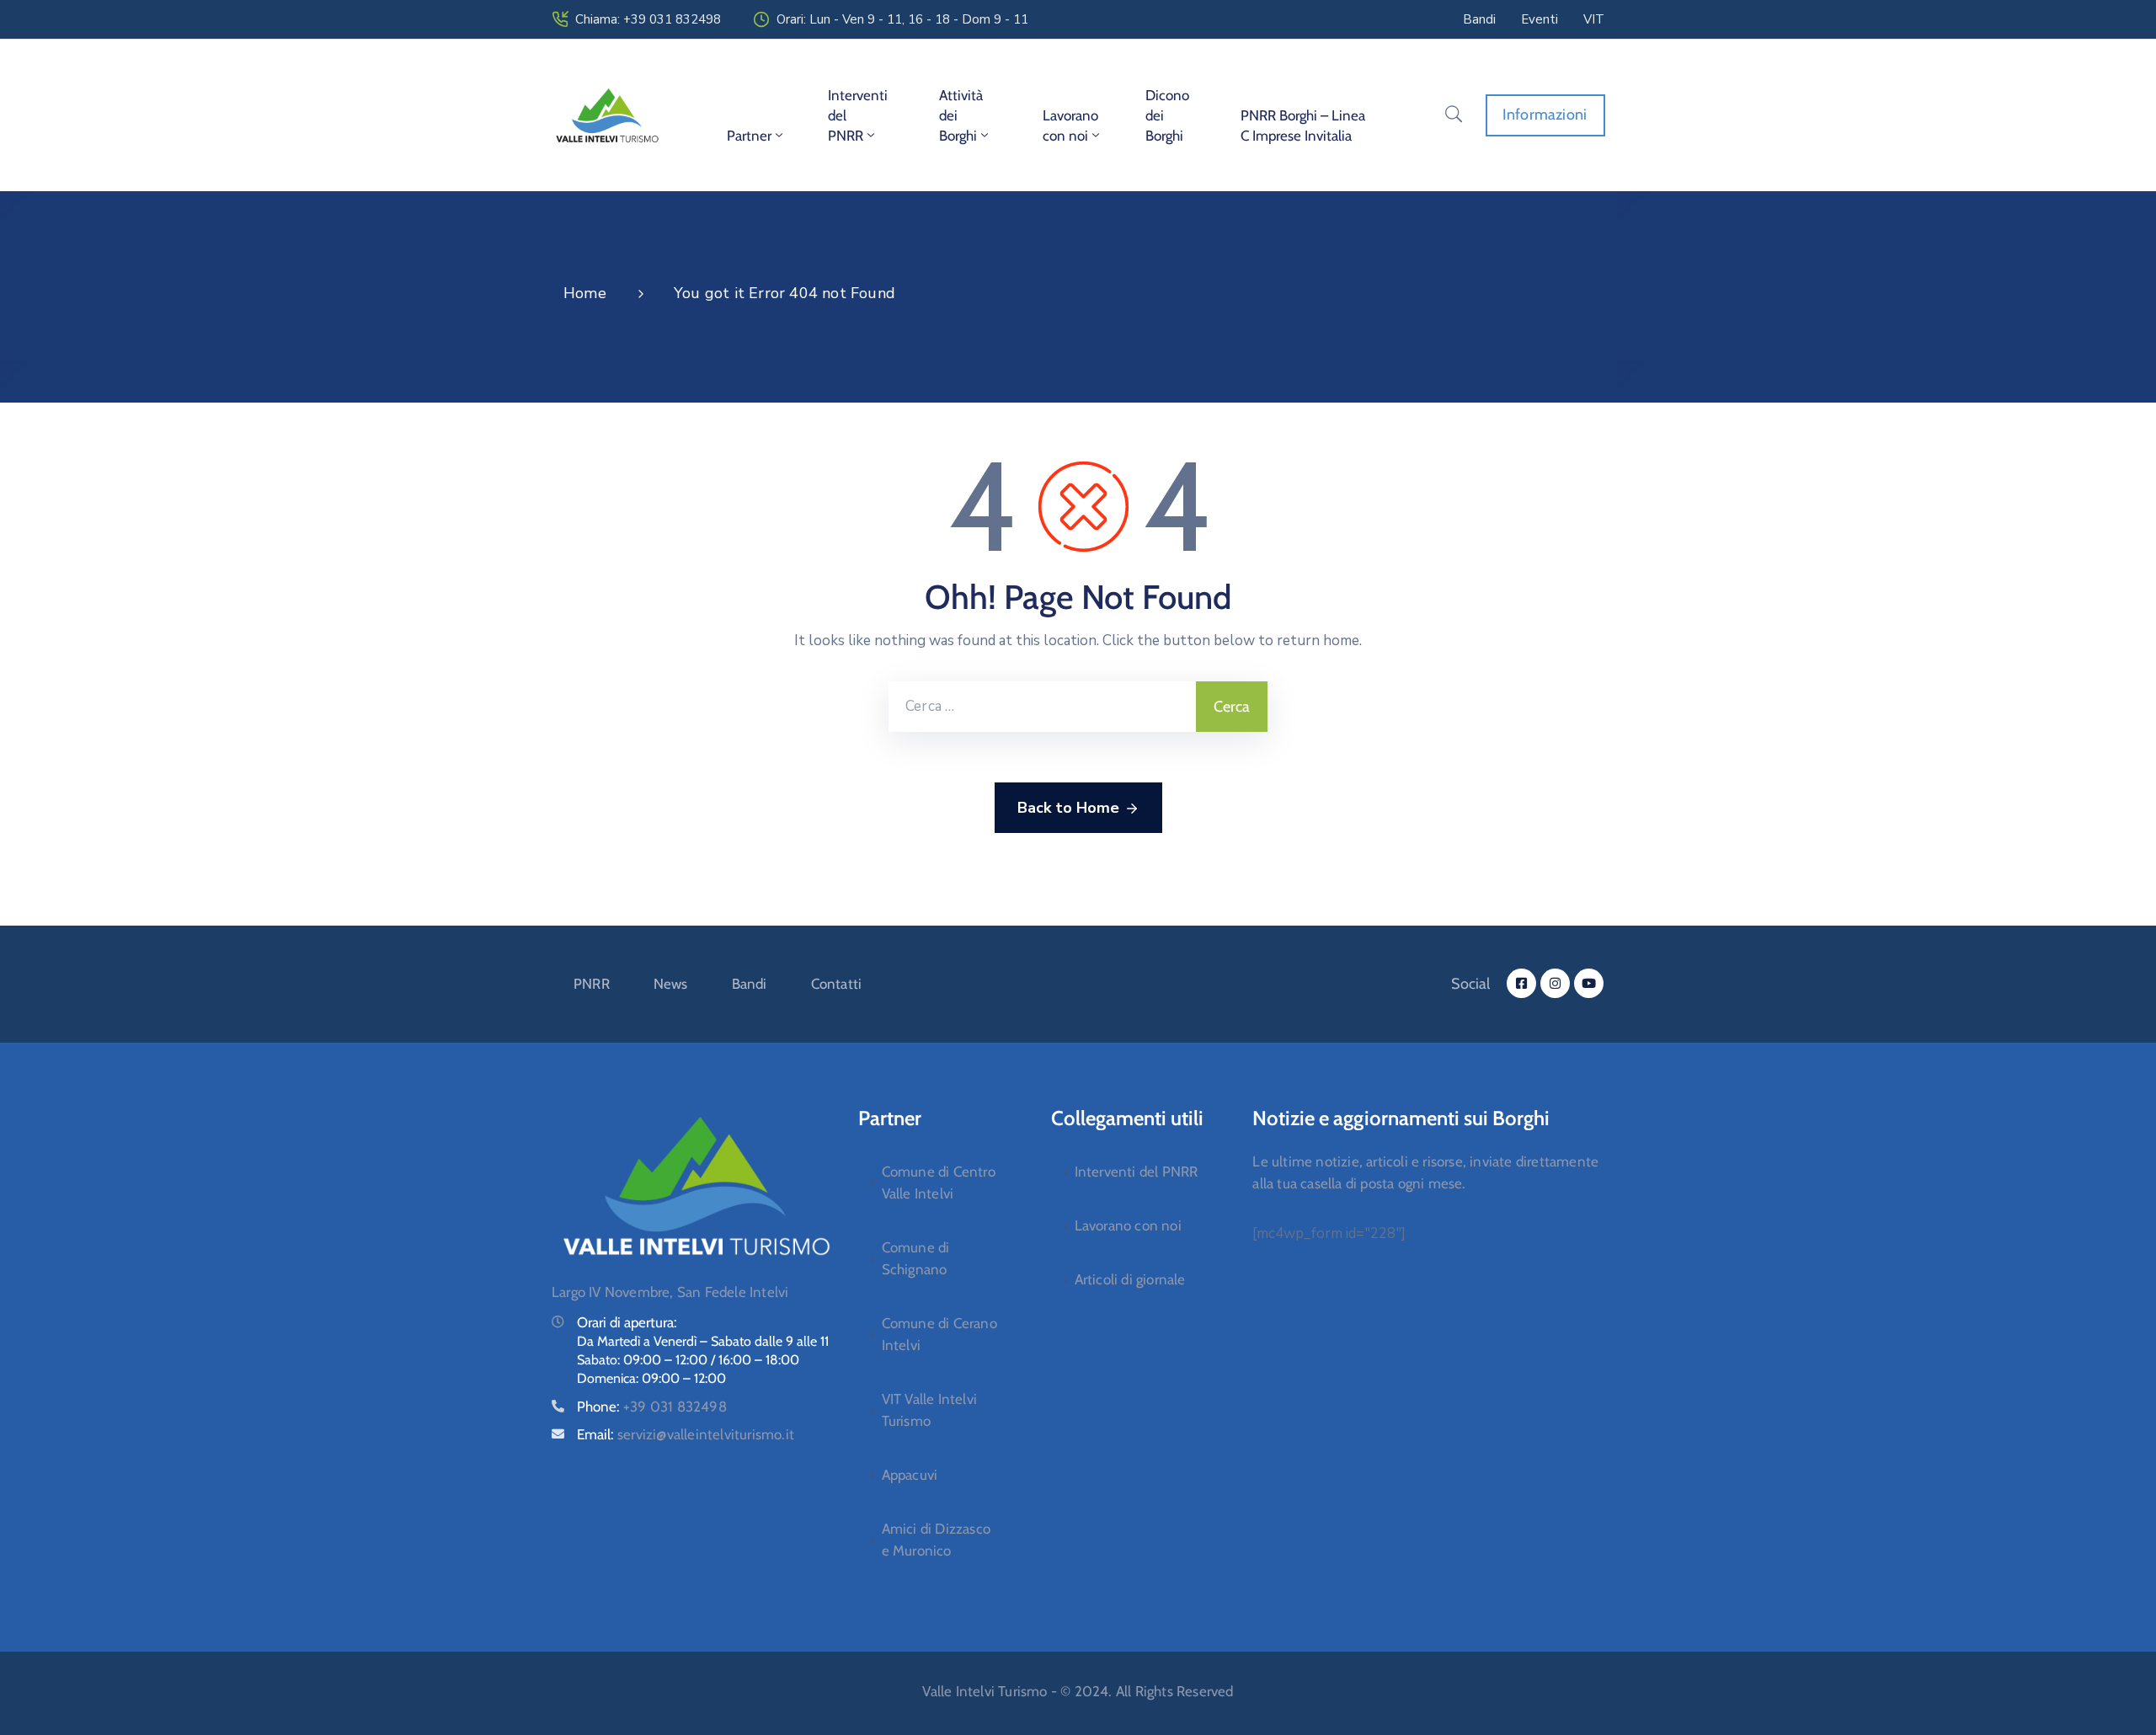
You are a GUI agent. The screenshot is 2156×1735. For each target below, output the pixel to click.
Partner (749, 136)
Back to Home (1068, 808)
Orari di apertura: (627, 1322)
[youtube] (1589, 983)
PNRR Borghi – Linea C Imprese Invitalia (1303, 125)
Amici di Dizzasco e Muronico (936, 1540)
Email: (686, 1434)
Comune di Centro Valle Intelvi (939, 1182)
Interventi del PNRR (858, 115)
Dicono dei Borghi (1167, 115)
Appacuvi (910, 1475)
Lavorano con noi (1070, 125)
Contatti (837, 984)
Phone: (652, 1407)
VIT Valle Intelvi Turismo (929, 1410)
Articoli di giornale (1130, 1279)
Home (585, 293)
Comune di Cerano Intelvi (939, 1334)
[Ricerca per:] (1042, 707)
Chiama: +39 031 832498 (648, 19)
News (671, 984)
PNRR (592, 984)
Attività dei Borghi (961, 115)
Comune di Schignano (916, 1258)
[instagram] (1555, 983)
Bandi (750, 984)
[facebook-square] (1521, 983)
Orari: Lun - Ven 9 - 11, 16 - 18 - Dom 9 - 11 (902, 19)
